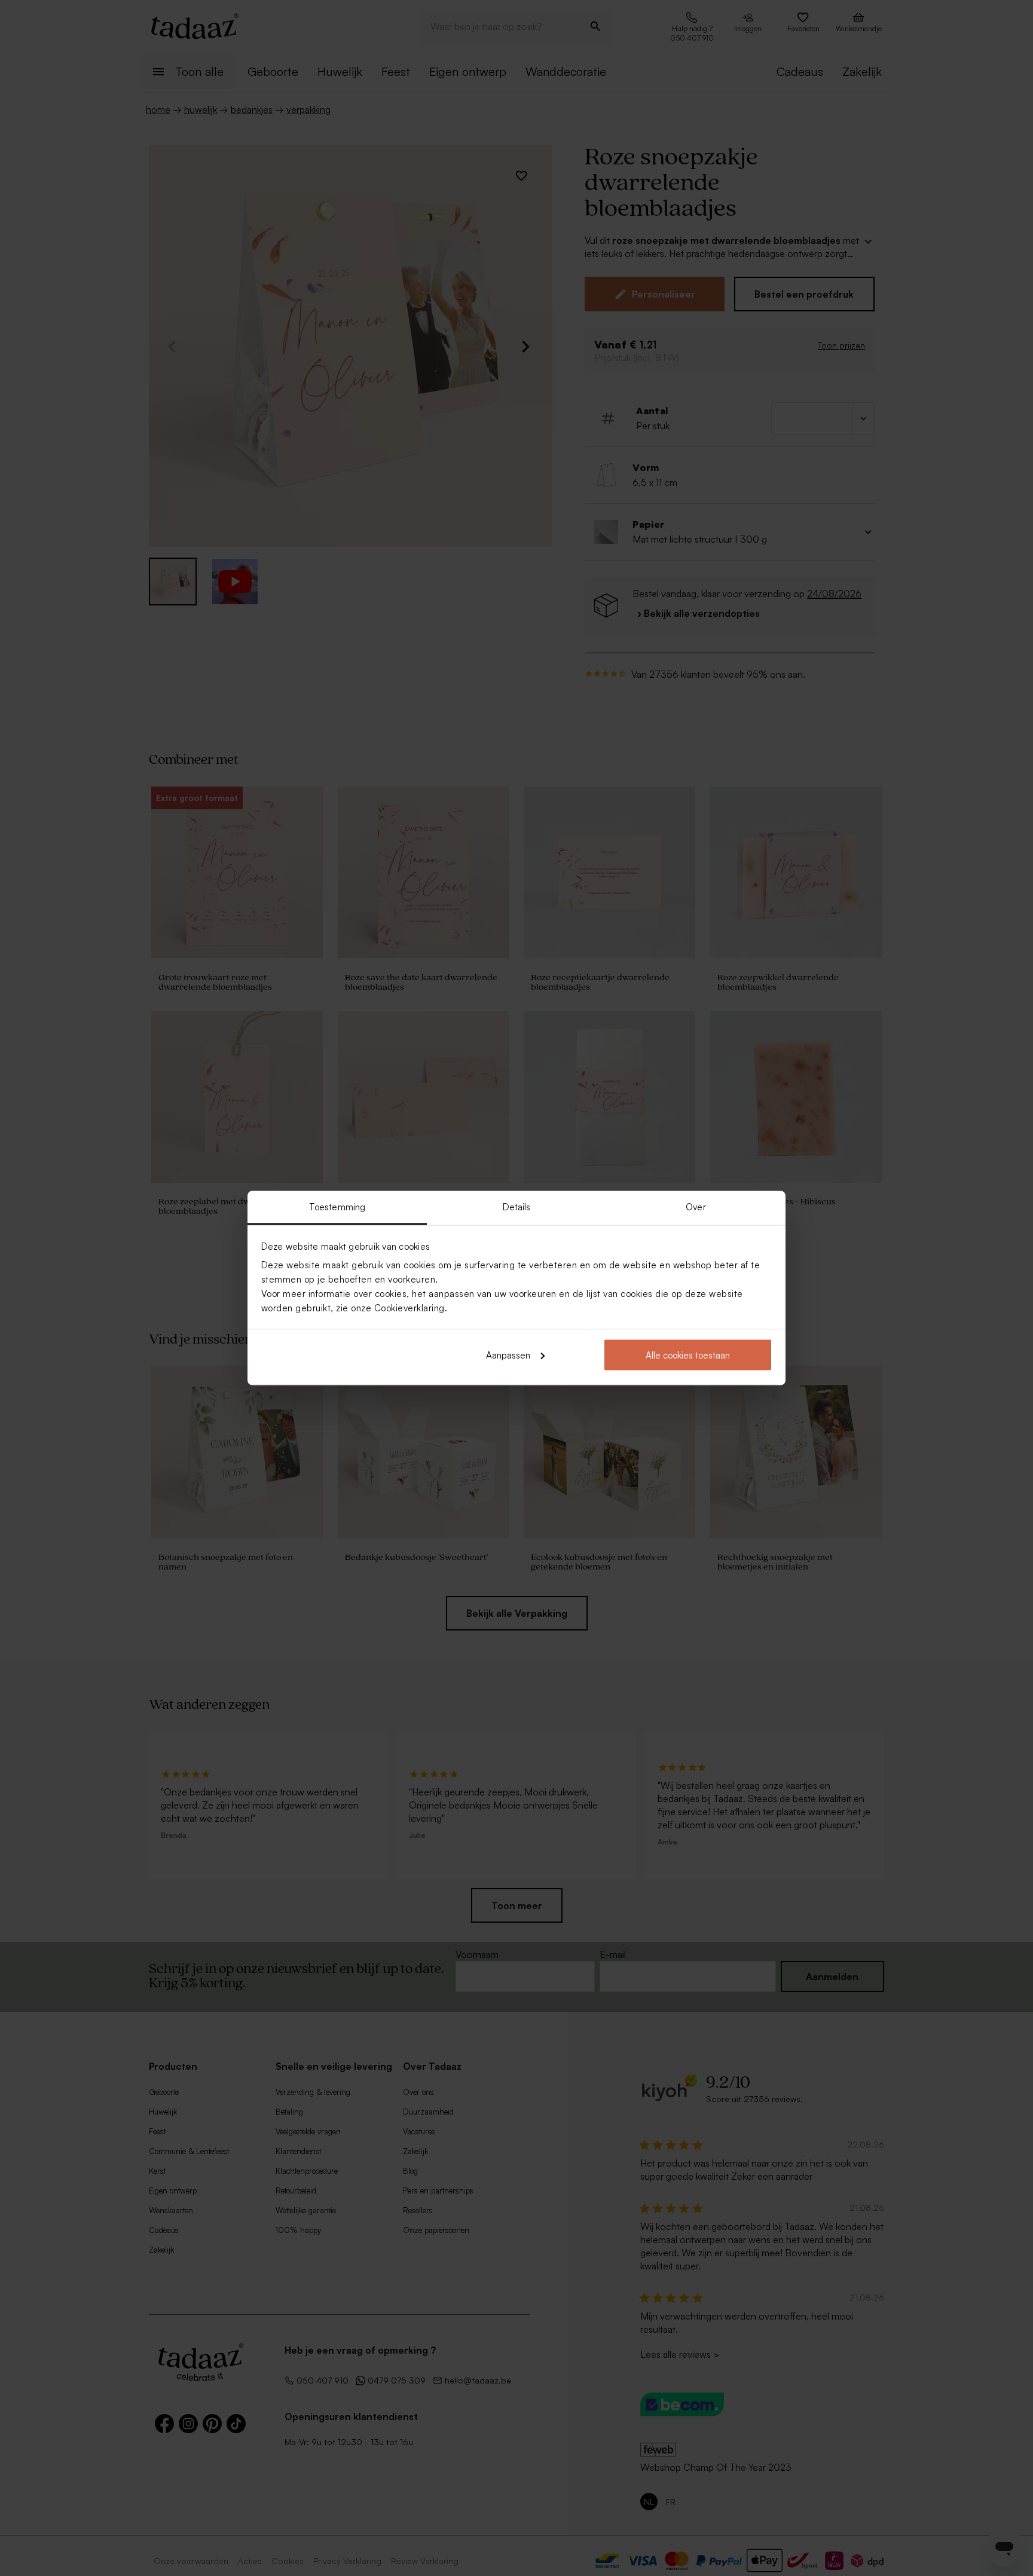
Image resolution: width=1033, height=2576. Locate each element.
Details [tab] (517, 1207)
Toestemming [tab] (337, 1207)
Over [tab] (696, 1207)
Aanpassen (508, 1355)
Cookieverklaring (409, 1308)
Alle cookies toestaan (688, 1355)
